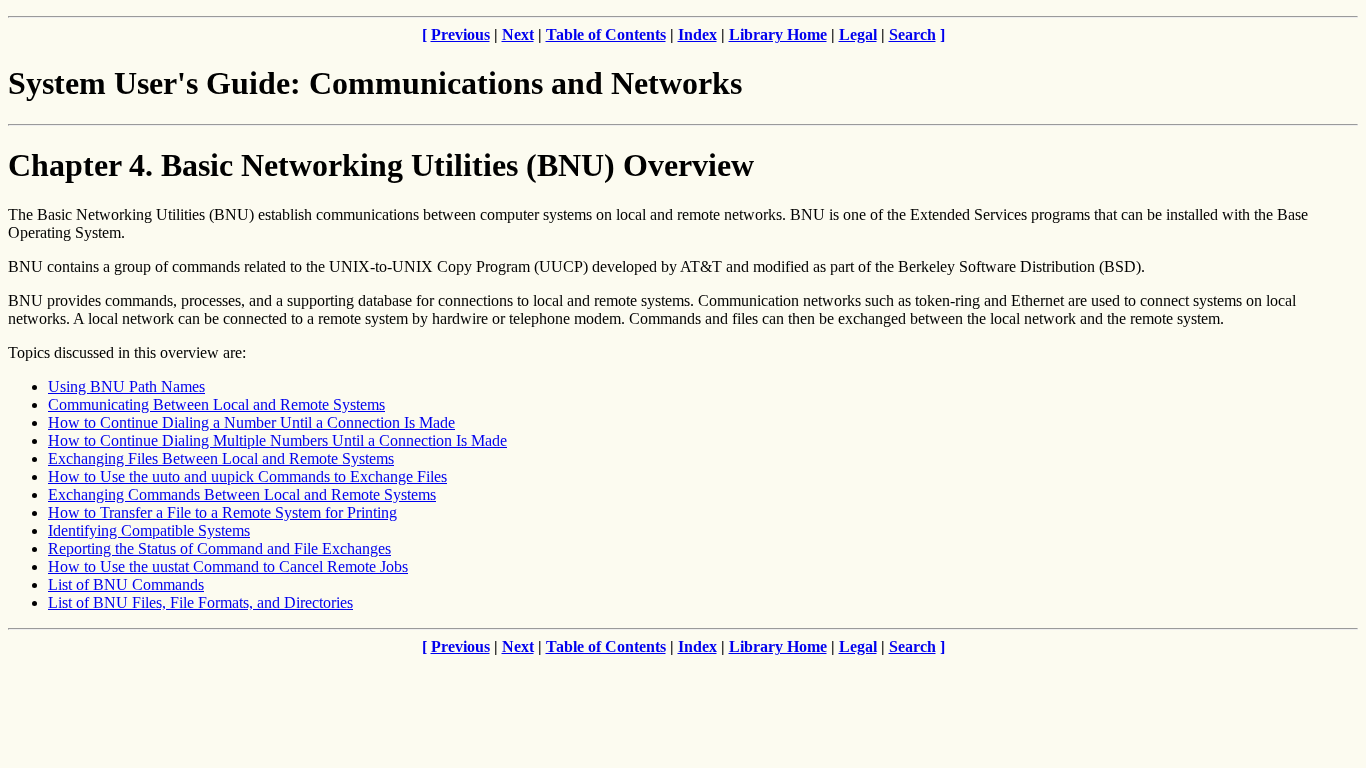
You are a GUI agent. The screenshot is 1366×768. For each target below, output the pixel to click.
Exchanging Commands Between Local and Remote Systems (242, 494)
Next (518, 34)
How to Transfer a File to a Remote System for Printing (222, 512)
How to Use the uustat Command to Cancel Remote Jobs (228, 566)
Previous (460, 34)
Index (697, 34)
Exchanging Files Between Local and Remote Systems (221, 458)
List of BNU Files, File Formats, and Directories (200, 602)
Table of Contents (606, 34)
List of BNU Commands (126, 584)
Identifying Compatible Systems (149, 530)
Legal (858, 34)
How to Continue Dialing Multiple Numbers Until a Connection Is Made (277, 440)
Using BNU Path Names (126, 386)
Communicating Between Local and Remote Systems (216, 404)
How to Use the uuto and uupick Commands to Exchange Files (247, 476)
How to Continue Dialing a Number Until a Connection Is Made (251, 422)
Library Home (778, 34)
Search (912, 34)
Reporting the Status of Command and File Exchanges (219, 548)
